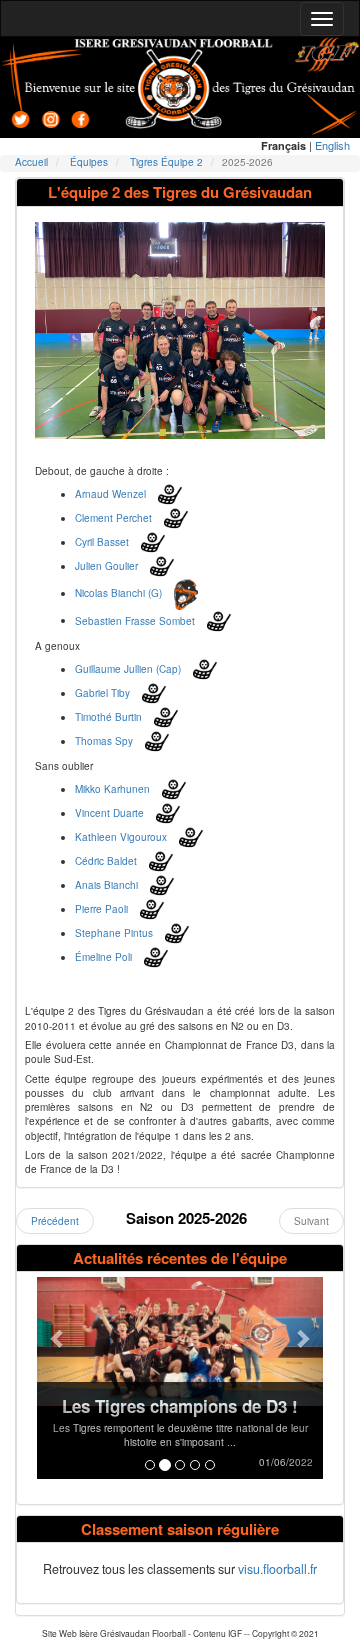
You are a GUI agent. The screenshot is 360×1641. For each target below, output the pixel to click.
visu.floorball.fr (277, 1569)
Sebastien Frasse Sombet (135, 620)
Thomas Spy (104, 741)
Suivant (311, 1221)
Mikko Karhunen (112, 789)
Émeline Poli (103, 957)
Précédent (55, 1221)
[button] (58, 1378)
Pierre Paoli (101, 909)
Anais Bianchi (106, 885)
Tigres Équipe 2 (166, 162)
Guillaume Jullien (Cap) (128, 669)
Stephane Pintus (114, 933)
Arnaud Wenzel (110, 494)
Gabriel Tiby (102, 693)
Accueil (31, 162)
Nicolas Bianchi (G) (118, 593)
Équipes (89, 162)
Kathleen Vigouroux (121, 837)
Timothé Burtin (108, 717)
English (332, 145)
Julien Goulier (106, 566)
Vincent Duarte (109, 813)
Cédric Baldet (106, 861)
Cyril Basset (102, 542)
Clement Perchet (113, 518)
